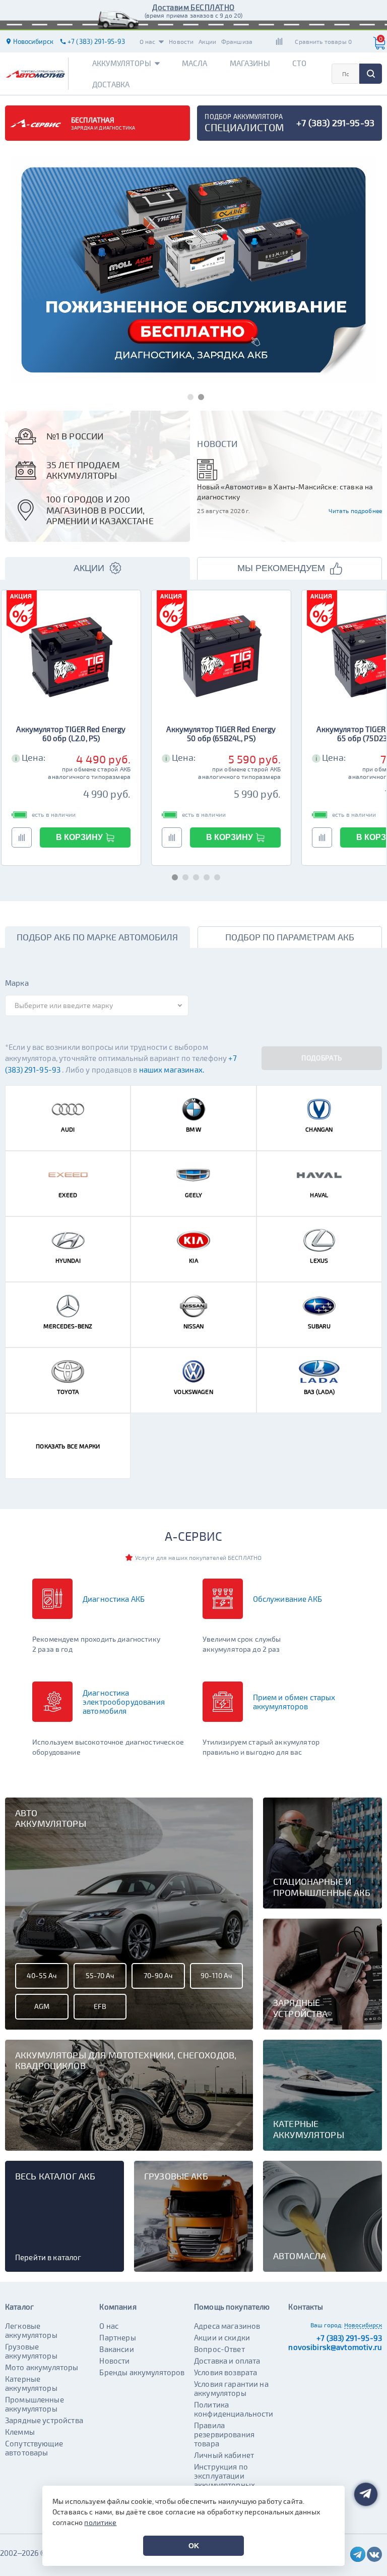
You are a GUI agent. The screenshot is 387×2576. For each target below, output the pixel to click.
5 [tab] (215, 876)
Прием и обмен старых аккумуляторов (294, 1702)
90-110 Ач (216, 1975)
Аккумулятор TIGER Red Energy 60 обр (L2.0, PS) (71, 734)
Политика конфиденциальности (234, 2409)
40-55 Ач (42, 1975)
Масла (195, 63)
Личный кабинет (224, 2455)
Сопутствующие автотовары (34, 2448)
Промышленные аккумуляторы (35, 2404)
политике (100, 2522)
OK (194, 2546)
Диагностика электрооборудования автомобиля (124, 1702)
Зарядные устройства (44, 2420)
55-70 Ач (100, 1975)
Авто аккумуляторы (51, 1818)
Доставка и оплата (227, 2361)
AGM (42, 2006)
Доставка (111, 84)
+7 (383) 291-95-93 (349, 2338)
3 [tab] (194, 876)
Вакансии (116, 2349)
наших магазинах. (172, 1070)
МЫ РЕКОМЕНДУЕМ (281, 568)
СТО (299, 63)
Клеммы (20, 2432)
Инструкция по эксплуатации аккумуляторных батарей (224, 2480)
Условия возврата (225, 2372)
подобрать (321, 1058)
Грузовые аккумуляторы (31, 2351)
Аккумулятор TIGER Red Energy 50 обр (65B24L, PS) (221, 734)
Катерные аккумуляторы (31, 2383)
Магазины (250, 63)
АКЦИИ (89, 568)
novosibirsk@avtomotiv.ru (335, 2347)
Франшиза (237, 41)
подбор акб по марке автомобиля (97, 937)
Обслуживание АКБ (287, 1599)
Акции (207, 41)
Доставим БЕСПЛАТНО (193, 7)
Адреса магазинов (227, 2326)
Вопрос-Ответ (219, 2349)
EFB (100, 2006)
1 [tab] (188, 395)
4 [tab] (204, 876)
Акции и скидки (222, 2337)
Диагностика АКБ (114, 1599)
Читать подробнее (355, 511)
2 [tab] (199, 395)
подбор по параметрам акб (290, 937)
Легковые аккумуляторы (31, 2330)
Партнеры (117, 2337)
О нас (148, 41)
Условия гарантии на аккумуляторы (231, 2388)
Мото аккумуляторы (42, 2367)
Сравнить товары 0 (323, 41)
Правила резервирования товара (224, 2434)
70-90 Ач (158, 1975)
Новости (181, 41)
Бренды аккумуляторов (142, 2372)
